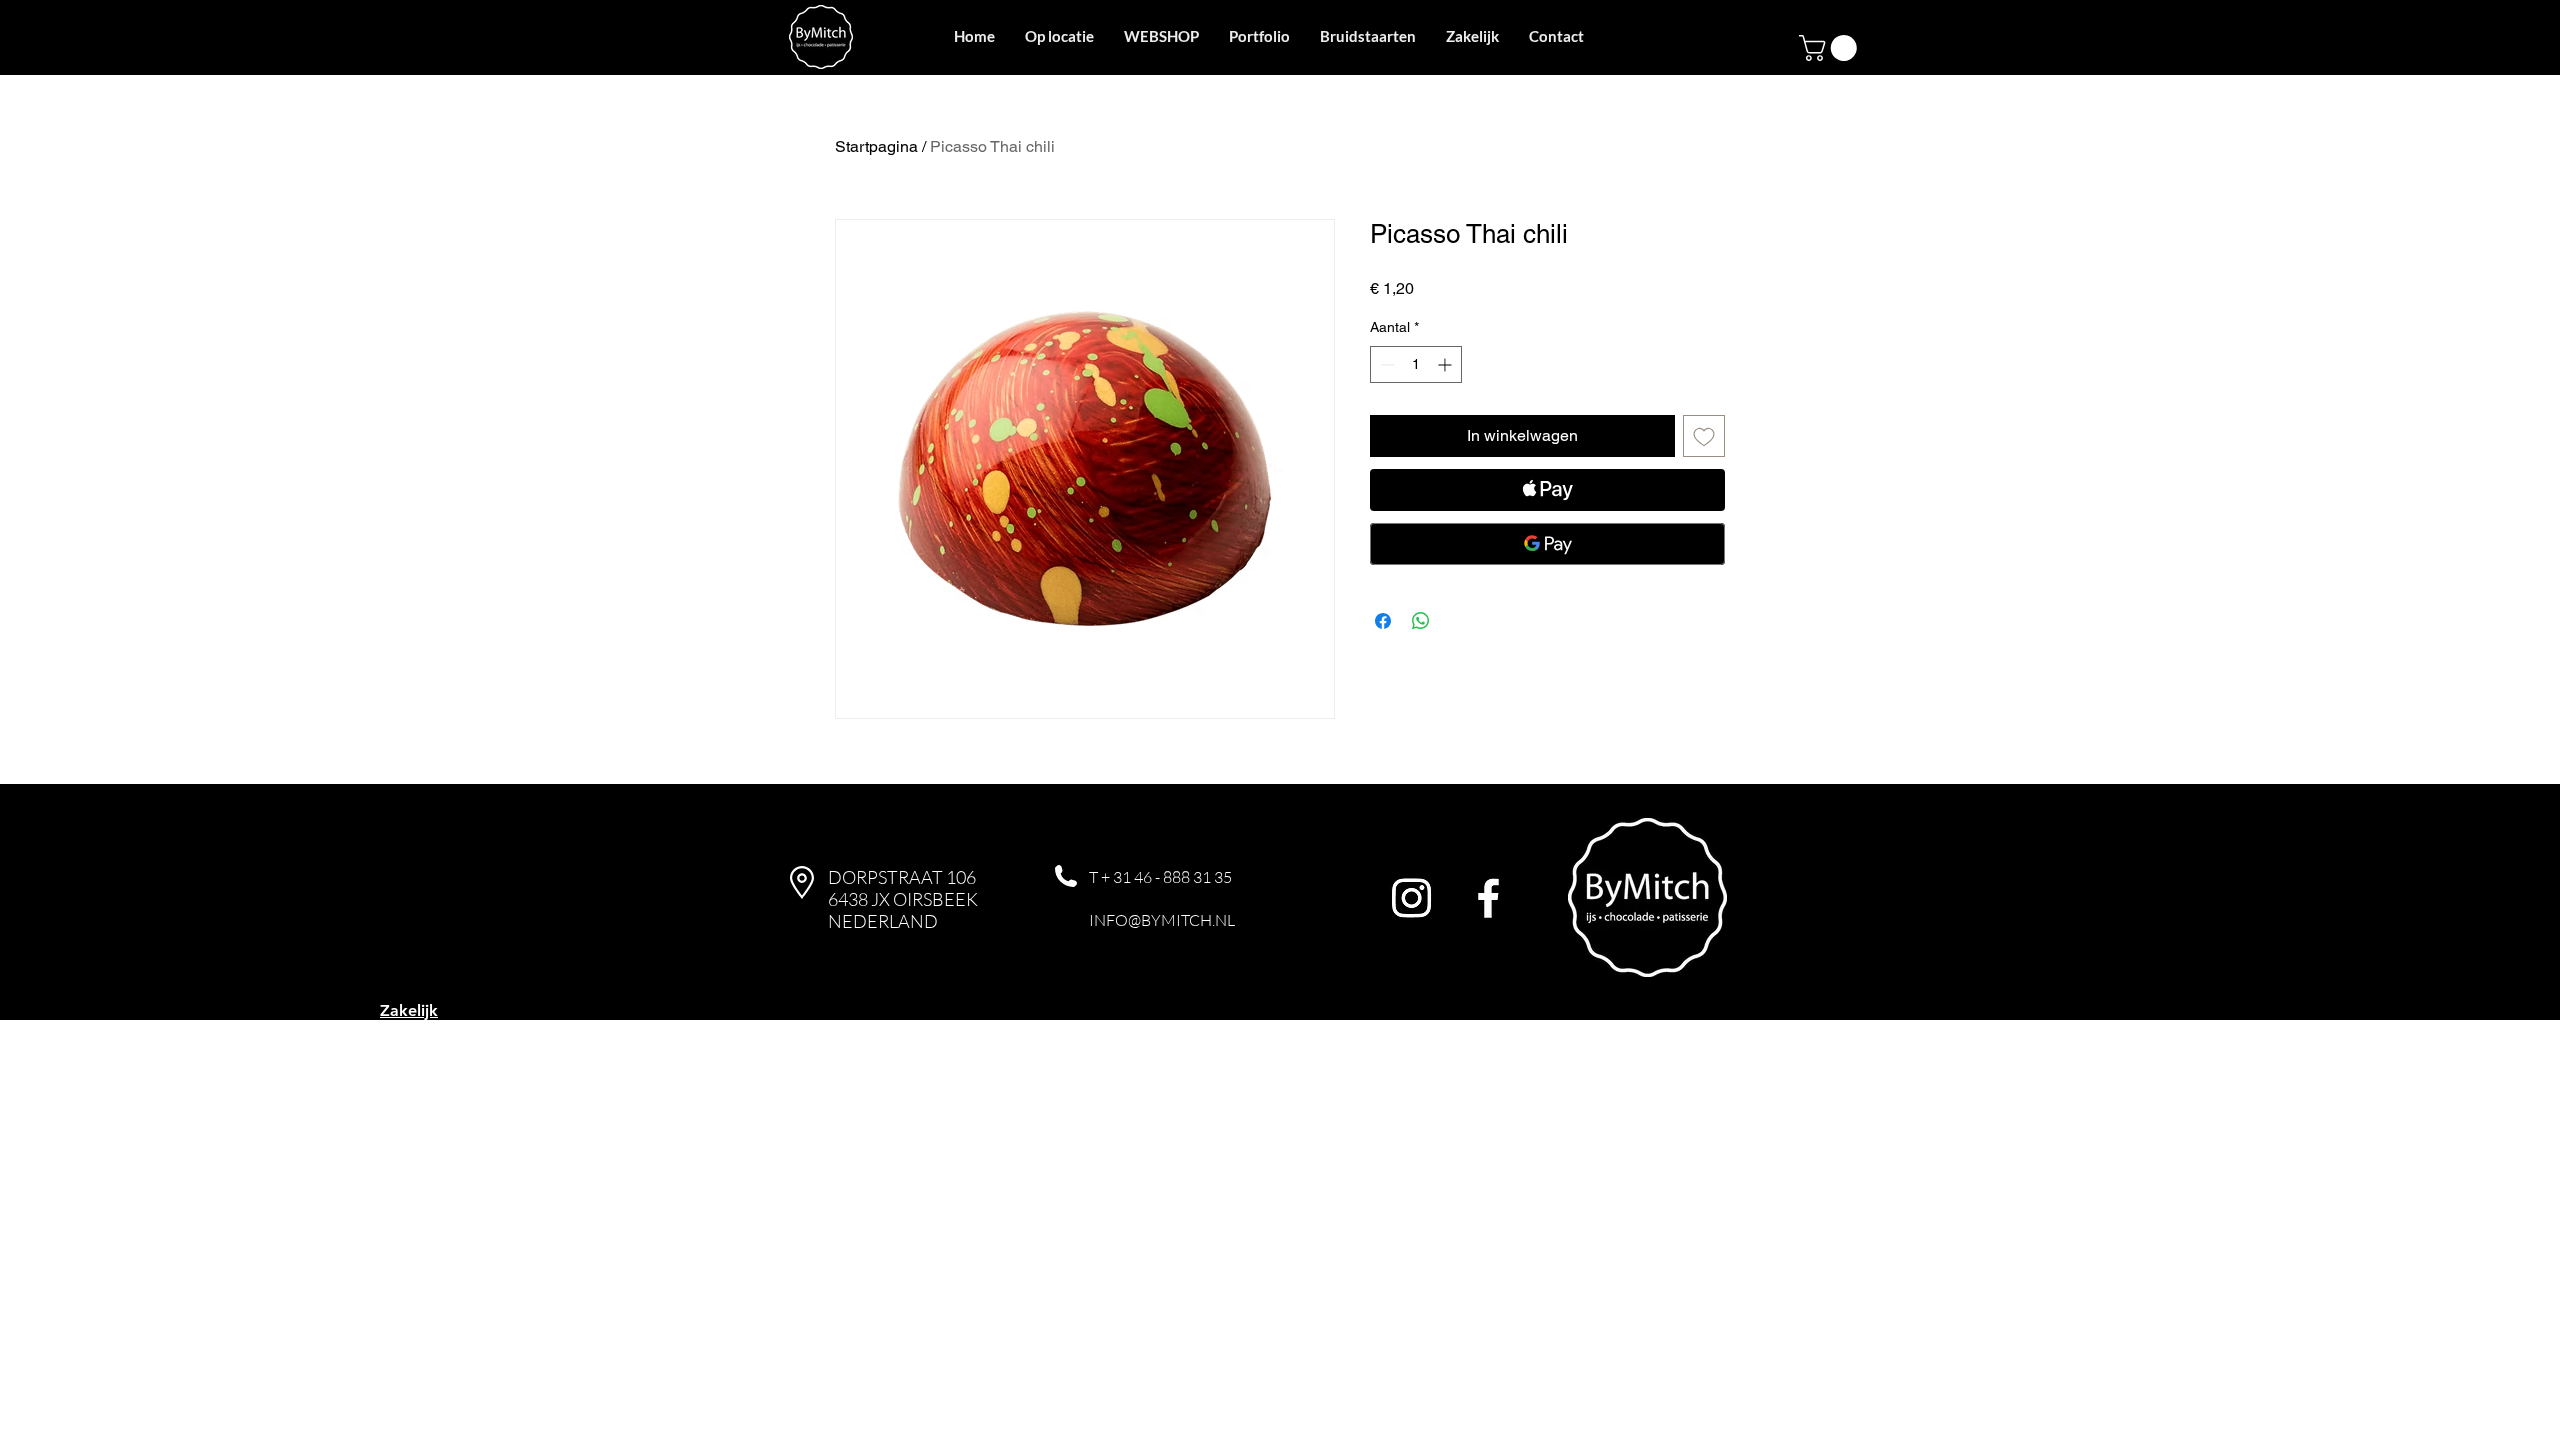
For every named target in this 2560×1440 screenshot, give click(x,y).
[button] (1831, 48)
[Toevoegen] (1704, 436)
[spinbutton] (1416, 364)
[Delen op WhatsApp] (1421, 621)
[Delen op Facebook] (1383, 621)
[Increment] (1446, 364)
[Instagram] (1411, 897)
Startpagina (876, 146)
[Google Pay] (1547, 544)
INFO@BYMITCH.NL (1162, 920)
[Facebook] (1488, 897)
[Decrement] (1385, 364)
